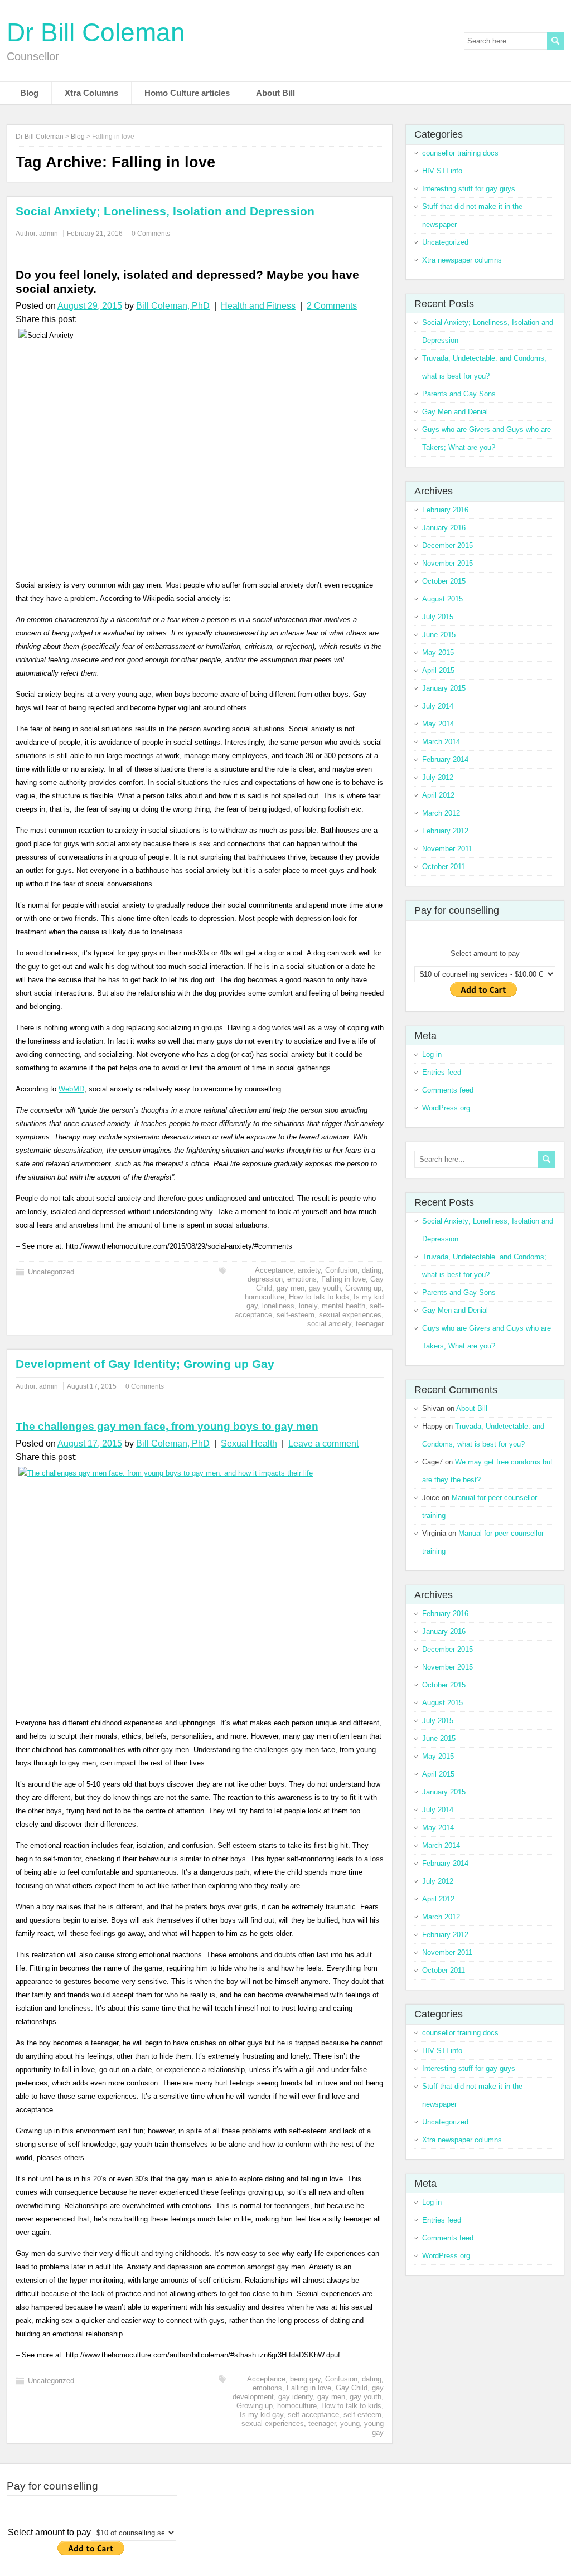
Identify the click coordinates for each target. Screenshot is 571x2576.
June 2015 (439, 635)
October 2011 (444, 867)
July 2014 (438, 706)
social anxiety (329, 1324)
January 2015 (444, 688)
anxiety (309, 1270)
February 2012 (445, 831)
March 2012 (441, 813)
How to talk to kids (319, 1297)
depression (265, 1279)
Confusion (341, 1270)
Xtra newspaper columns (462, 260)
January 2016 (444, 528)
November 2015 (447, 563)
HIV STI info (442, 171)
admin (49, 234)
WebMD (71, 1089)
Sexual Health (249, 1444)
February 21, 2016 (95, 234)
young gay (374, 2428)
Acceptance (274, 1270)
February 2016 (445, 510)
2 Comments (332, 306)
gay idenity (296, 2397)
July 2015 (438, 617)
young (350, 2424)
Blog (29, 93)
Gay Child (352, 2388)
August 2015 (442, 599)
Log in (432, 1054)
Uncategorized (51, 1272)
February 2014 (445, 760)
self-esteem (296, 1315)
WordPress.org (446, 1108)
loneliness (278, 1306)
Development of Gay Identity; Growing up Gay (145, 1364)
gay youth (325, 1288)
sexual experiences (350, 1315)
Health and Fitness (258, 306)
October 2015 (444, 581)
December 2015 (447, 545)
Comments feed (448, 1090)
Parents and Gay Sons (459, 394)
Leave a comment (323, 1444)
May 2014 (438, 724)
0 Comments (151, 234)
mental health (343, 1306)
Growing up (363, 1288)
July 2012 (438, 777)
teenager (370, 1324)
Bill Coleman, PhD (173, 306)
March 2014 (441, 742)
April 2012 (438, 795)
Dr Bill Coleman (96, 32)
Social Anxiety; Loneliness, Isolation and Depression (165, 211)
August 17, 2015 (92, 1386)
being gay (305, 2379)
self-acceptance (313, 2415)
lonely (308, 1306)
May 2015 (438, 653)
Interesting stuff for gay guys (469, 189)
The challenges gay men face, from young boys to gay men (167, 1426)
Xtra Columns (91, 93)
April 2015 (438, 670)
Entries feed (442, 1072)
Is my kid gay (262, 2415)
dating (372, 1270)
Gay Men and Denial (455, 412)
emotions (302, 1279)
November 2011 (447, 849)
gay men (291, 1288)
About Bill (275, 93)
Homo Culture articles (187, 93)
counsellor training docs (460, 153)
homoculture (265, 1297)
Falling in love (343, 1279)
